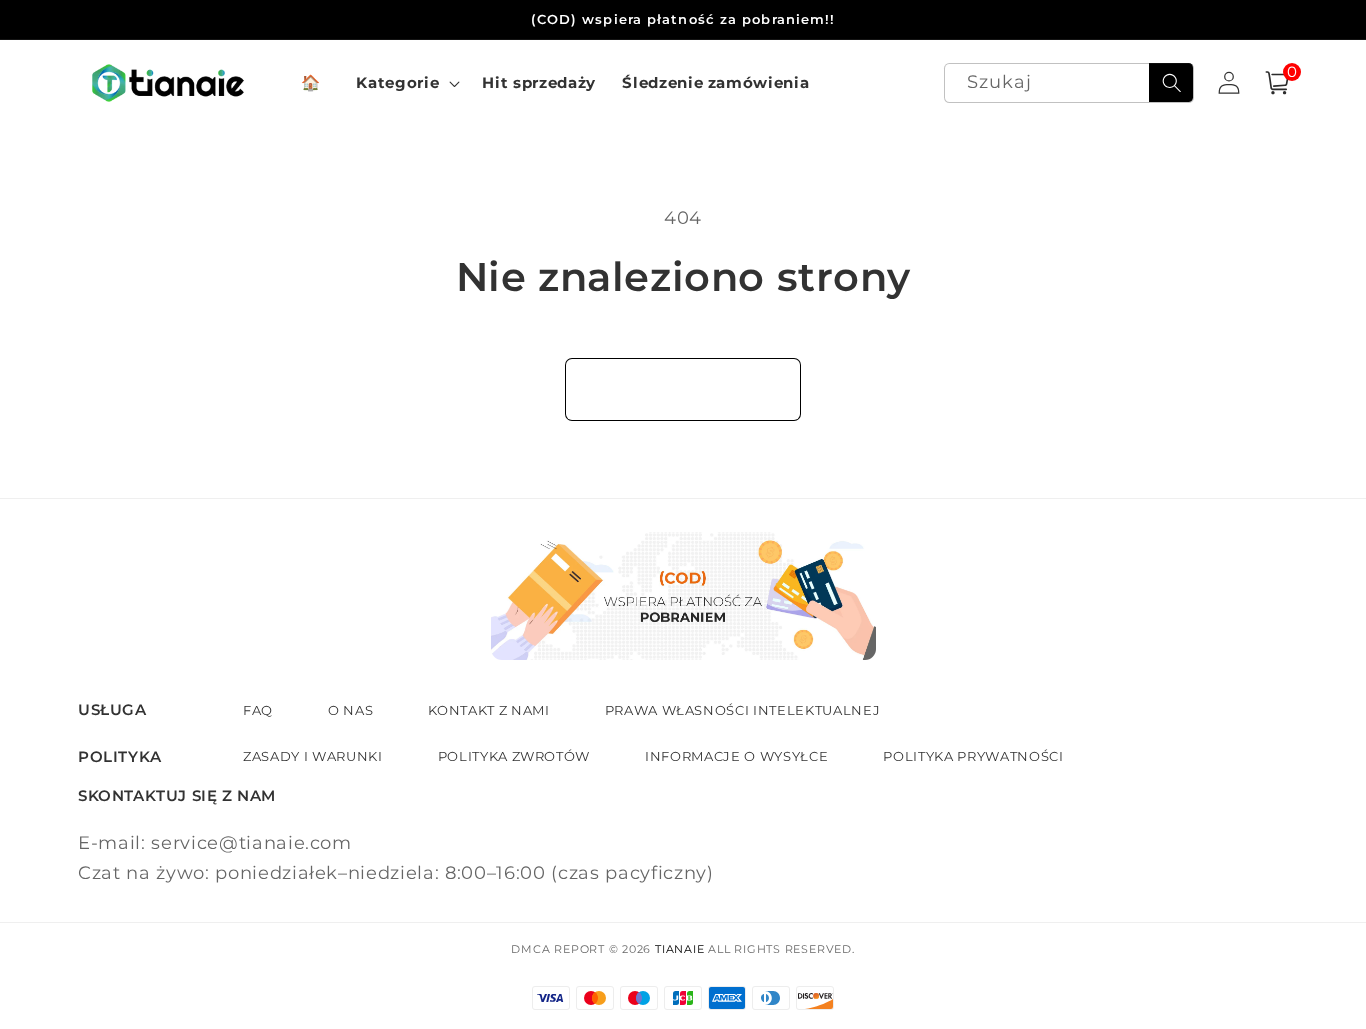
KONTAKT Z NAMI (488, 710)
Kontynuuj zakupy (683, 389)
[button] (406, 83)
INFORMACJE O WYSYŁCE (736, 756)
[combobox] (1069, 83)
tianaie (679, 949)
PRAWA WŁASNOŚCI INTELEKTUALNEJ (743, 710)
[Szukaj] (1171, 83)
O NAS (350, 710)
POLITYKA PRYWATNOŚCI (973, 756)
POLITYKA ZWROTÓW (514, 756)
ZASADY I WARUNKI (313, 756)
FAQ (258, 710)
